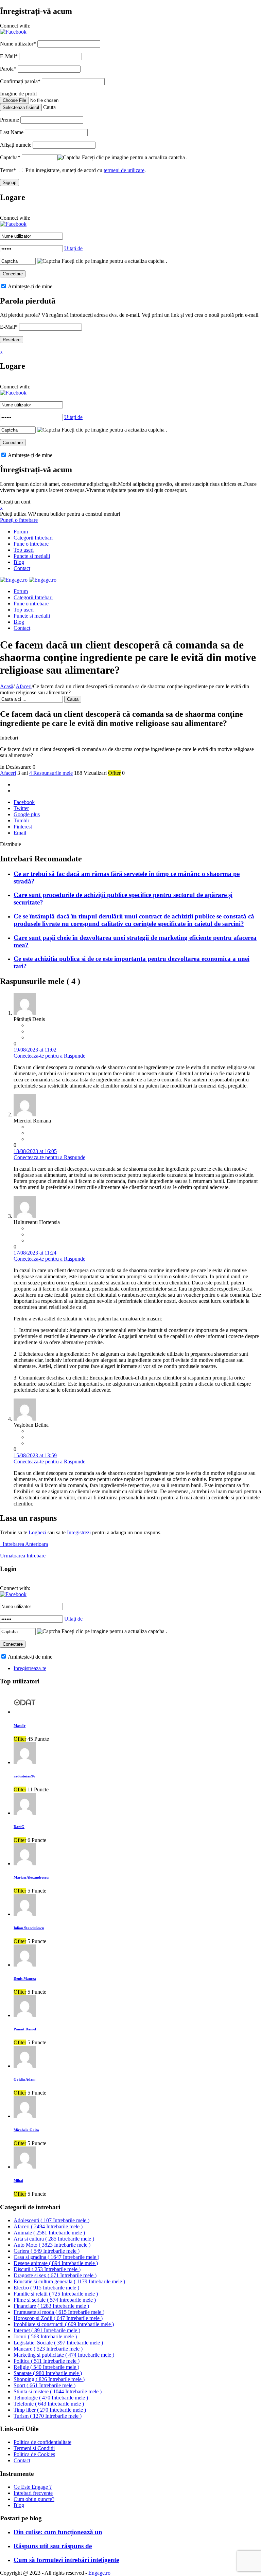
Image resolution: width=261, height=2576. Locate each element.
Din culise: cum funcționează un (58, 2532)
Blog (19, 562)
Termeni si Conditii (34, 2448)
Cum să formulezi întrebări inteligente (66, 2560)
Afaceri (24, 686)
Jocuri (45, 2336)
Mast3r (20, 1725)
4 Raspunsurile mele (51, 773)
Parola (8, 69)
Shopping (49, 2379)
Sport (45, 2385)
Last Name (12, 132)
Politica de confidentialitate (42, 2442)
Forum (21, 532)
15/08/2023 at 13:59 (35, 1455)
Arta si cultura (54, 2239)
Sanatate (48, 2373)
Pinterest (23, 827)
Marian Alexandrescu (31, 1877)
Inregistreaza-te (30, 1668)
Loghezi (37, 1532)
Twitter (21, 808)
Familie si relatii (56, 2294)
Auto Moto (52, 2245)
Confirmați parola (20, 81)
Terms (8, 170)
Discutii (47, 2269)
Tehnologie (51, 2398)
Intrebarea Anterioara (24, 1544)
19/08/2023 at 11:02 (35, 1050)
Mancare (48, 2349)
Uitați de (73, 248)
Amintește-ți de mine (30, 286)
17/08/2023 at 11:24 (35, 1253)
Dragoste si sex (55, 2275)
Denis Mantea (25, 1978)
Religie (46, 2367)
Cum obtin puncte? (34, 2499)
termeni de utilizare (124, 170)
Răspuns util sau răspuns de (53, 2546)
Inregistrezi (79, 1532)
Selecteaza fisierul (21, 107)
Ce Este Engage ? (33, 2487)
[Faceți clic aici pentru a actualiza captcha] (69, 158)
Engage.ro (99, 2573)
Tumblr (21, 820)
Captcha (10, 157)
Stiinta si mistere (58, 2391)
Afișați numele (16, 145)
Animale (49, 2233)
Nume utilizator (18, 44)
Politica (47, 2361)
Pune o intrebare (31, 544)
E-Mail (9, 56)
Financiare (51, 2306)
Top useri (24, 550)
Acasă (7, 686)
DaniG (19, 1827)
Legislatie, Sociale (58, 2343)
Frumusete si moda (59, 2312)
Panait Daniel (25, 2029)
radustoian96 (24, 1776)
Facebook (24, 802)
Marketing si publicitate (64, 2355)
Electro (46, 2288)
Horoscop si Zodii (58, 2318)
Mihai (18, 2180)
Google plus (27, 814)
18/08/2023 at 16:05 (35, 1151)
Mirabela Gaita (26, 2130)
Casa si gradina (56, 2257)
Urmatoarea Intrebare (24, 1556)
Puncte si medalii (32, 556)
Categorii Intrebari (33, 538)
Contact (22, 568)
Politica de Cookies (34, 2454)
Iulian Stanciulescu (29, 1928)
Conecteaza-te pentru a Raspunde (49, 1056)
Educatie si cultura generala (69, 2281)
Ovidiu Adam (24, 2079)
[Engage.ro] (28, 580)
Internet (47, 2330)
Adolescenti (51, 2220)
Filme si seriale (55, 2300)
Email (20, 833)
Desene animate (56, 2263)
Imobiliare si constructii (64, 2324)
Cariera (47, 2251)
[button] (13, 32)
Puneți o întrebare (19, 520)
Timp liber (50, 2410)
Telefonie (49, 2404)
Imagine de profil (18, 94)
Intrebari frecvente (33, 2493)
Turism (48, 2416)
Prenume (10, 120)
